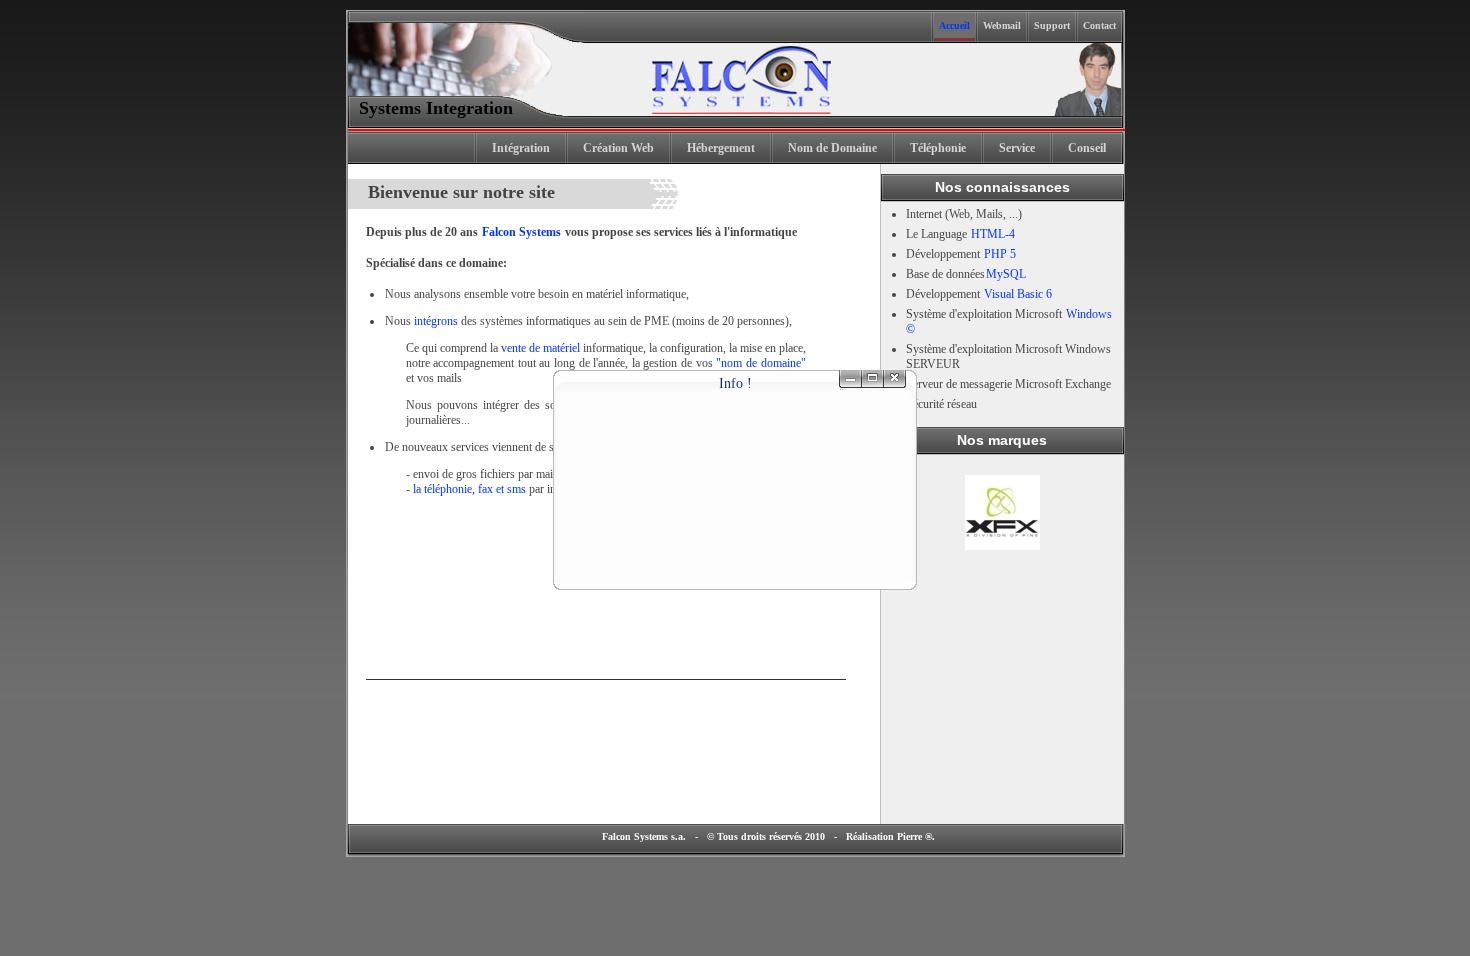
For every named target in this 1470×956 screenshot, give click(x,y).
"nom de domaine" (760, 363)
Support (1052, 25)
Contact (1099, 25)
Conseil (1087, 148)
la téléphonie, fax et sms (469, 489)
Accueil (954, 25)
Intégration (521, 148)
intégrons (436, 321)
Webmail (1002, 25)
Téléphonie (938, 148)
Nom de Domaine (832, 148)
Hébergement (721, 148)
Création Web (618, 148)
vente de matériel (540, 348)
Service (1017, 148)
